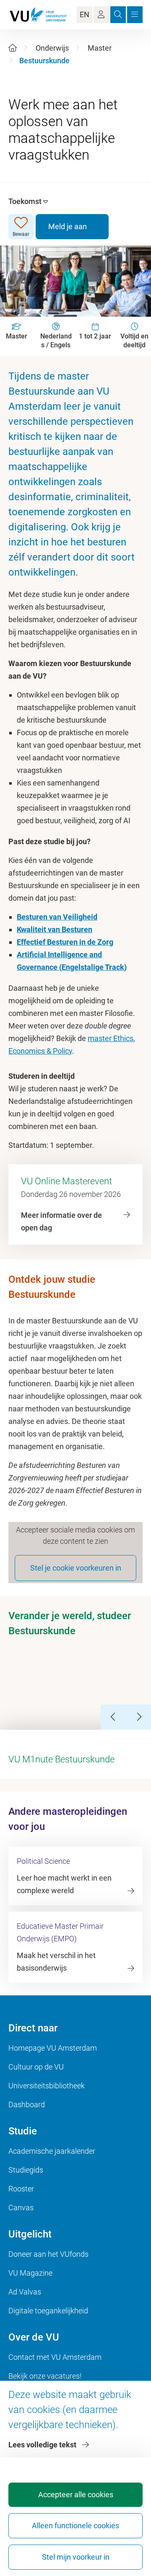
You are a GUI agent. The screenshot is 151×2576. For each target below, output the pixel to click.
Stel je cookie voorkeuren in (76, 1568)
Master (100, 48)
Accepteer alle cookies (76, 2495)
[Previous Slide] (113, 1717)
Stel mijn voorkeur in (76, 2557)
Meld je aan (68, 226)
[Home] (13, 48)
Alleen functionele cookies (75, 2526)
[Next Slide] (138, 1717)
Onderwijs (52, 48)
